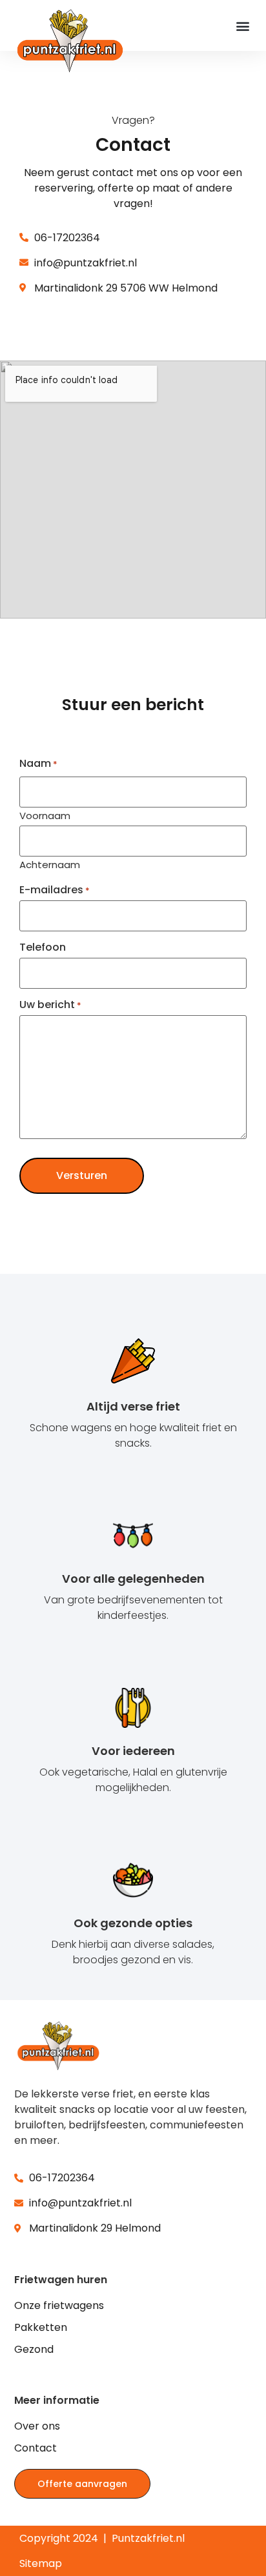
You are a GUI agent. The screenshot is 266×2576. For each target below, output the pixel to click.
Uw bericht (50, 1005)
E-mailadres (55, 890)
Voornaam (45, 815)
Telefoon (43, 947)
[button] (242, 25)
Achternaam (50, 864)
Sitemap (41, 2563)
